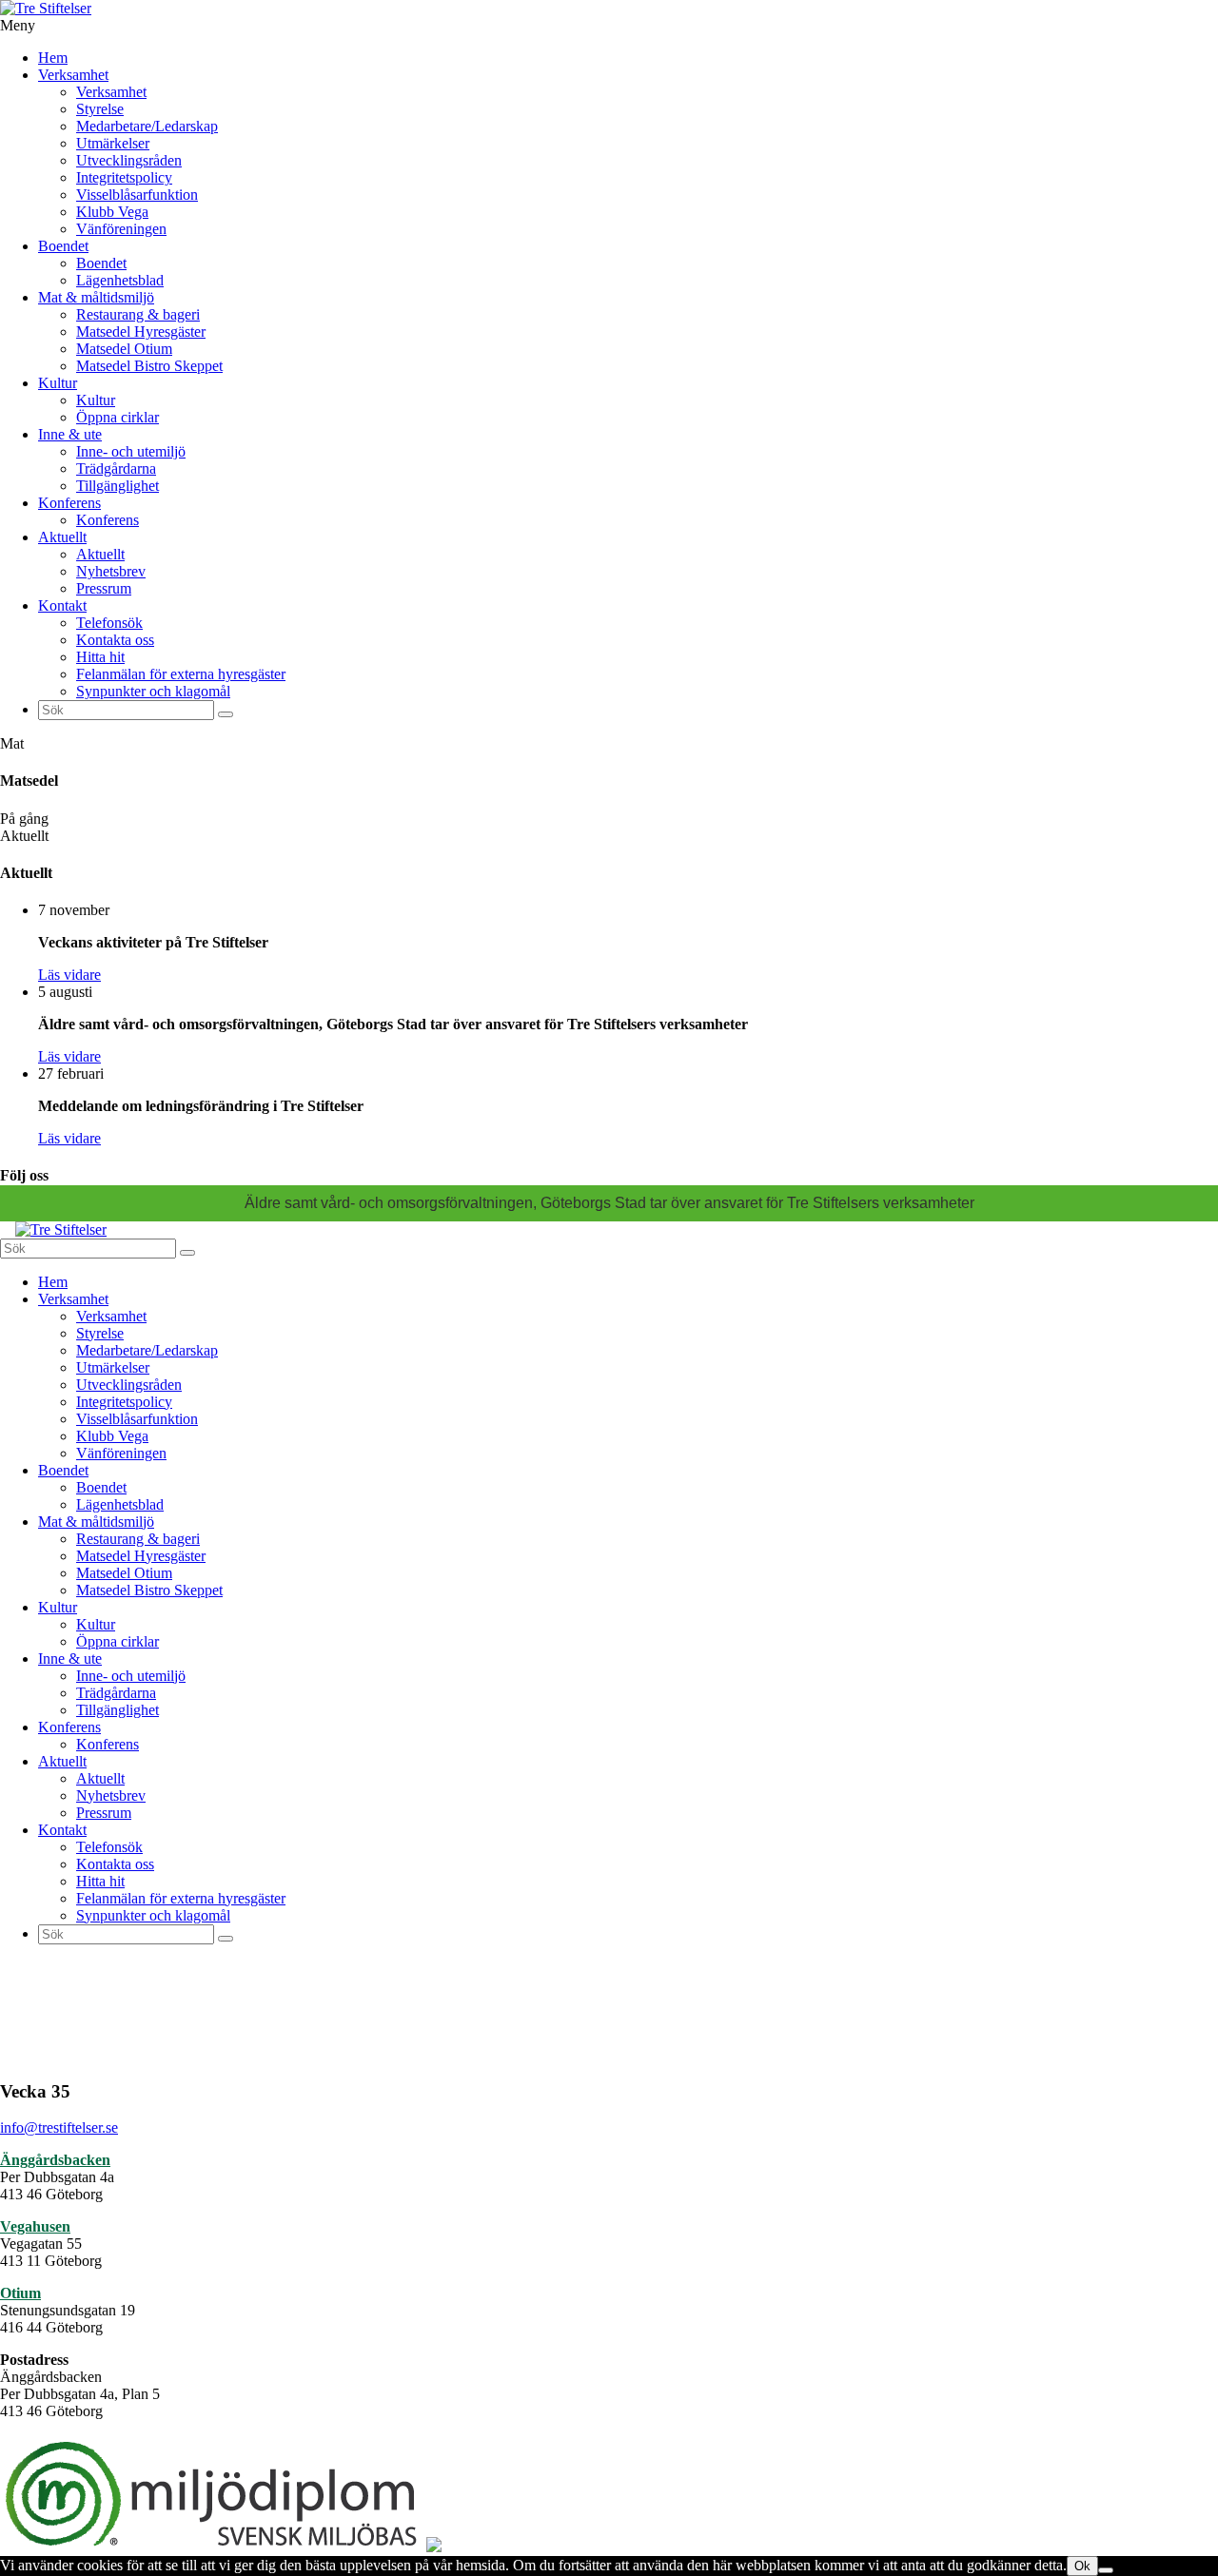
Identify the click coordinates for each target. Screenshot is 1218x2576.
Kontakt (62, 605)
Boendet (63, 246)
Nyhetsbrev (111, 571)
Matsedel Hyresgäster (141, 332)
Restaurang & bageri (138, 314)
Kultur (58, 383)
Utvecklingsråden (129, 160)
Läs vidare (69, 975)
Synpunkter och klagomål (153, 691)
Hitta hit (100, 657)
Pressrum (104, 588)
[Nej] (1106, 2570)
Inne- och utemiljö (131, 451)
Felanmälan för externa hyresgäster (181, 674)
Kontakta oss (115, 640)
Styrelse (100, 109)
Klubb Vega (112, 212)
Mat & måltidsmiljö (96, 297)
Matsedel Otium (124, 349)
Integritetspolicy (124, 177)
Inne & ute (70, 434)
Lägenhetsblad (120, 280)
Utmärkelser (113, 143)
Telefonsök (109, 623)
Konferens (69, 503)
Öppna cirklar (118, 417)
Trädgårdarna (116, 468)
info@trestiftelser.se (59, 2127)
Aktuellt (62, 537)
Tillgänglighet (118, 486)
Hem (53, 58)
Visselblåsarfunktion (137, 195)
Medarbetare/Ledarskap (147, 126)
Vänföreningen (121, 229)
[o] (226, 714)
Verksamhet (73, 75)
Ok (1082, 2566)
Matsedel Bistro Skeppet (149, 366)
